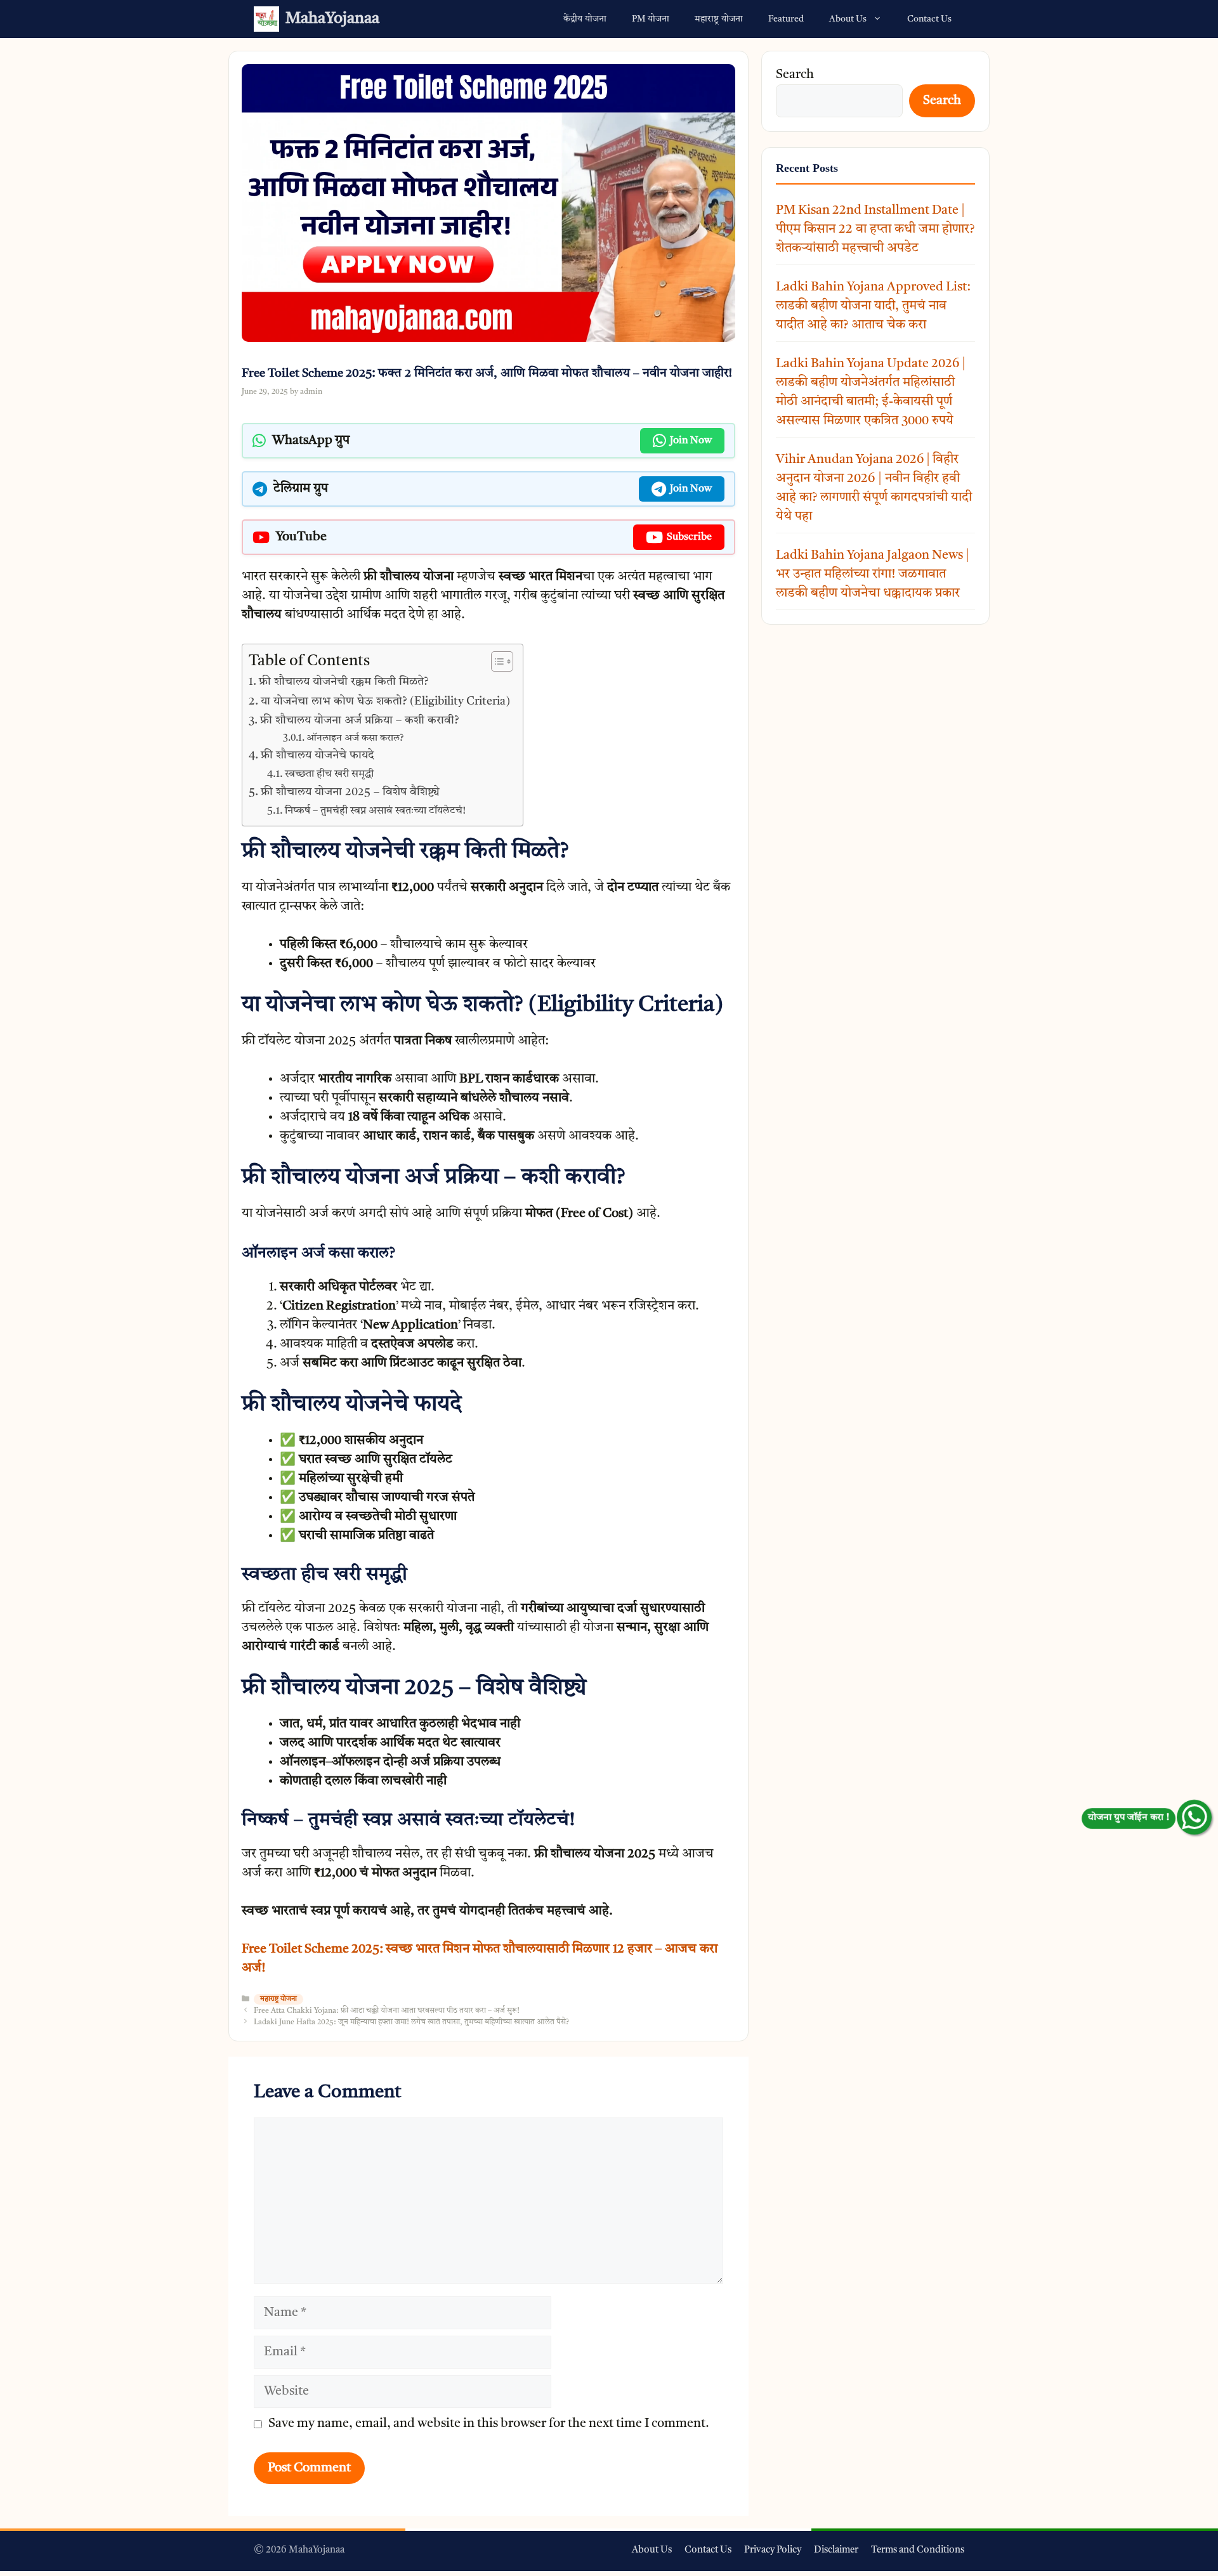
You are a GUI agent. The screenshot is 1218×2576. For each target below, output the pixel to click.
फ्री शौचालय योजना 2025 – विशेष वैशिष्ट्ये (350, 792)
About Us (848, 19)
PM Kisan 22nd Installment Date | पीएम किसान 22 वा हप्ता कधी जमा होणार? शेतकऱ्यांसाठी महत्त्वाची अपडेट (875, 230)
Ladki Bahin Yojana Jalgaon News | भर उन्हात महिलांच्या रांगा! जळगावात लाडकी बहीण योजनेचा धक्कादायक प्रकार (873, 575)
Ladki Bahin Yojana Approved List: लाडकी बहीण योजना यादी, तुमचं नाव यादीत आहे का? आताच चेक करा (873, 306)
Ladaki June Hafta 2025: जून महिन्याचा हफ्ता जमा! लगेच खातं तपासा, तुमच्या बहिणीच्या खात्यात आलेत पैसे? (411, 2022)
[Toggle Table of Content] (496, 661)
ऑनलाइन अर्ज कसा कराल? (355, 738)
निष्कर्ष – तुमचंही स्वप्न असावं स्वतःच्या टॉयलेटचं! (375, 811)
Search (795, 75)
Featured (786, 19)
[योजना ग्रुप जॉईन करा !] (1194, 1817)
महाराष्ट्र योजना (719, 19)
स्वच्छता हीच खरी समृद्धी (329, 774)
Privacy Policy (773, 2550)
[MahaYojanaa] (266, 19)
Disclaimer (836, 2550)
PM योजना (651, 19)
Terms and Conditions (918, 2550)
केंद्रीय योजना (585, 19)
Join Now (691, 441)
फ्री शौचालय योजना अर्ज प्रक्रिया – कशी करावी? (359, 720)
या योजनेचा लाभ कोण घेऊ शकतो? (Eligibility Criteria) (385, 701)
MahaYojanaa (332, 19)
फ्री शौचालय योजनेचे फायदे (317, 755)
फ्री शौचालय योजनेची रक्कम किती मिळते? (344, 682)
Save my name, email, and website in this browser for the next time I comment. (489, 2424)
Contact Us (929, 19)
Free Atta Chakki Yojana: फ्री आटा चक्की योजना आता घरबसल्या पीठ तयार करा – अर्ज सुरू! (387, 2011)
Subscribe (689, 537)
